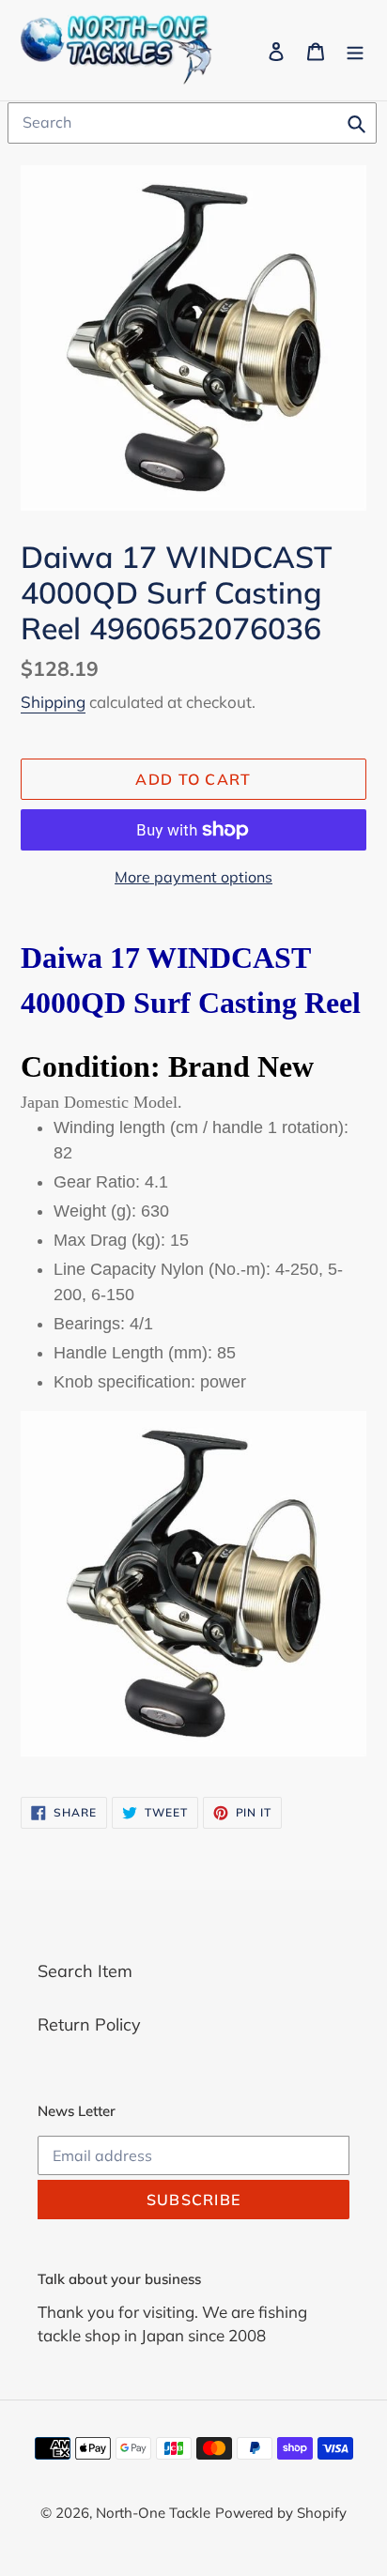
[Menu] (355, 50)
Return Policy (89, 2024)
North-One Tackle (153, 2513)
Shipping (53, 702)
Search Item (85, 1971)
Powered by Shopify (281, 2513)
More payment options (193, 877)
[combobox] (192, 123)
